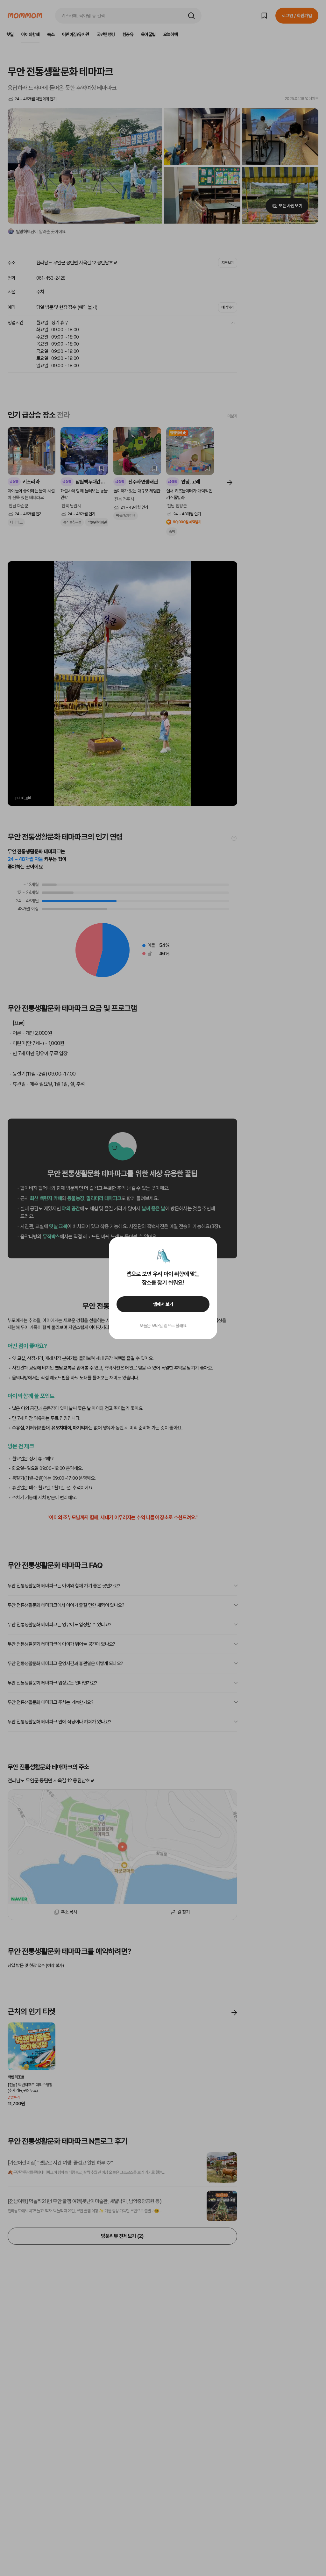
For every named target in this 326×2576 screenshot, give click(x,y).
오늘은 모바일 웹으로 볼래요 (163, 1326)
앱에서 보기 (163, 1304)
